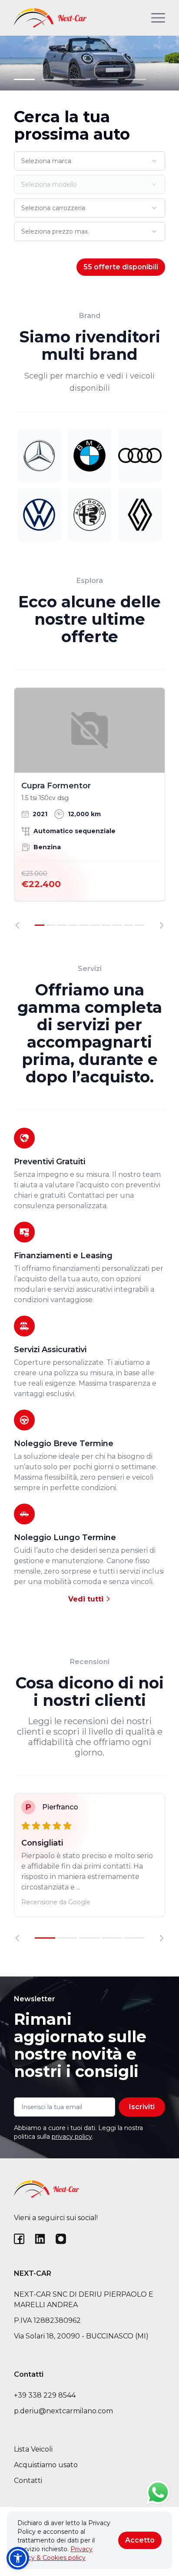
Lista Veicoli (33, 2449)
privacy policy (72, 2137)
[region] (89, 808)
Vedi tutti (87, 1599)
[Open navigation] (158, 18)
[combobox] (89, 161)
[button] (18, 2558)
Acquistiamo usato (46, 2465)
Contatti (28, 2481)
